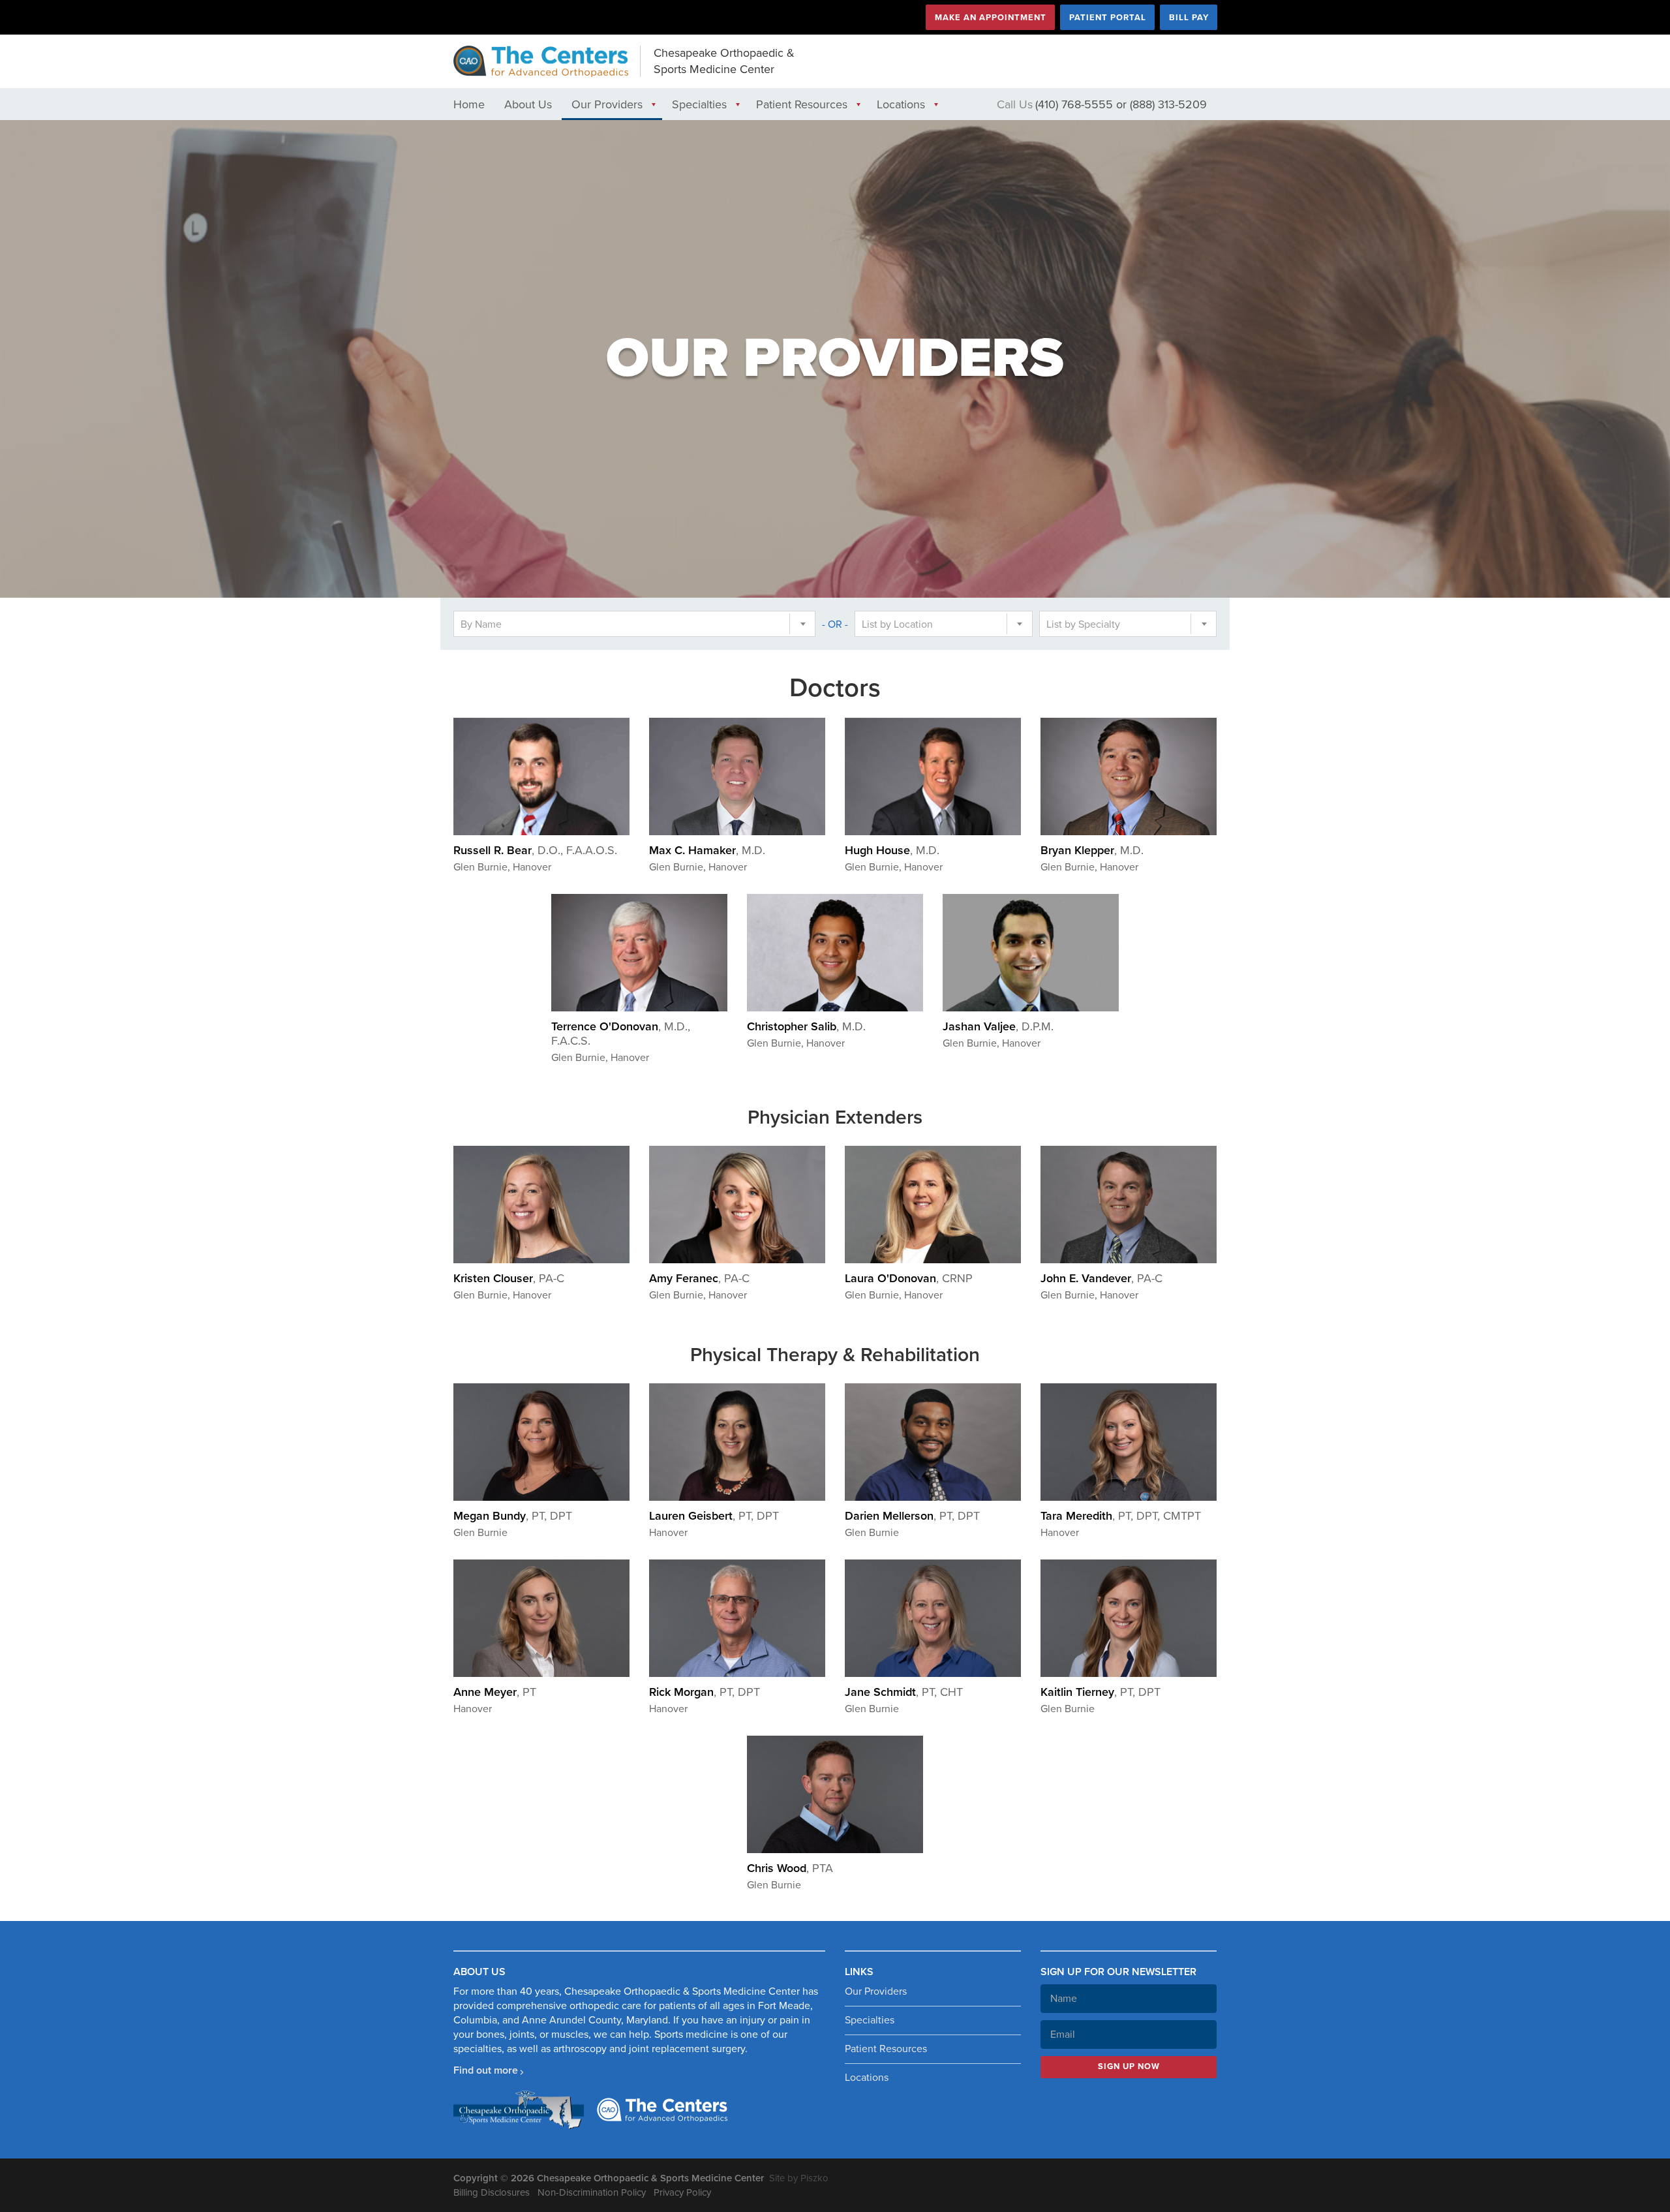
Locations (901, 104)
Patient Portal (1108, 18)
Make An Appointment (991, 18)
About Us (528, 104)
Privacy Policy (682, 2192)
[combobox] (634, 624)
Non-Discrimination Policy (592, 2192)
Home (469, 104)
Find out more (486, 2070)
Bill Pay (1189, 18)
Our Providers (607, 104)
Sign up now (1129, 2066)
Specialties (699, 104)
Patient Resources (802, 104)
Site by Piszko (799, 2178)
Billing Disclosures (492, 2192)
